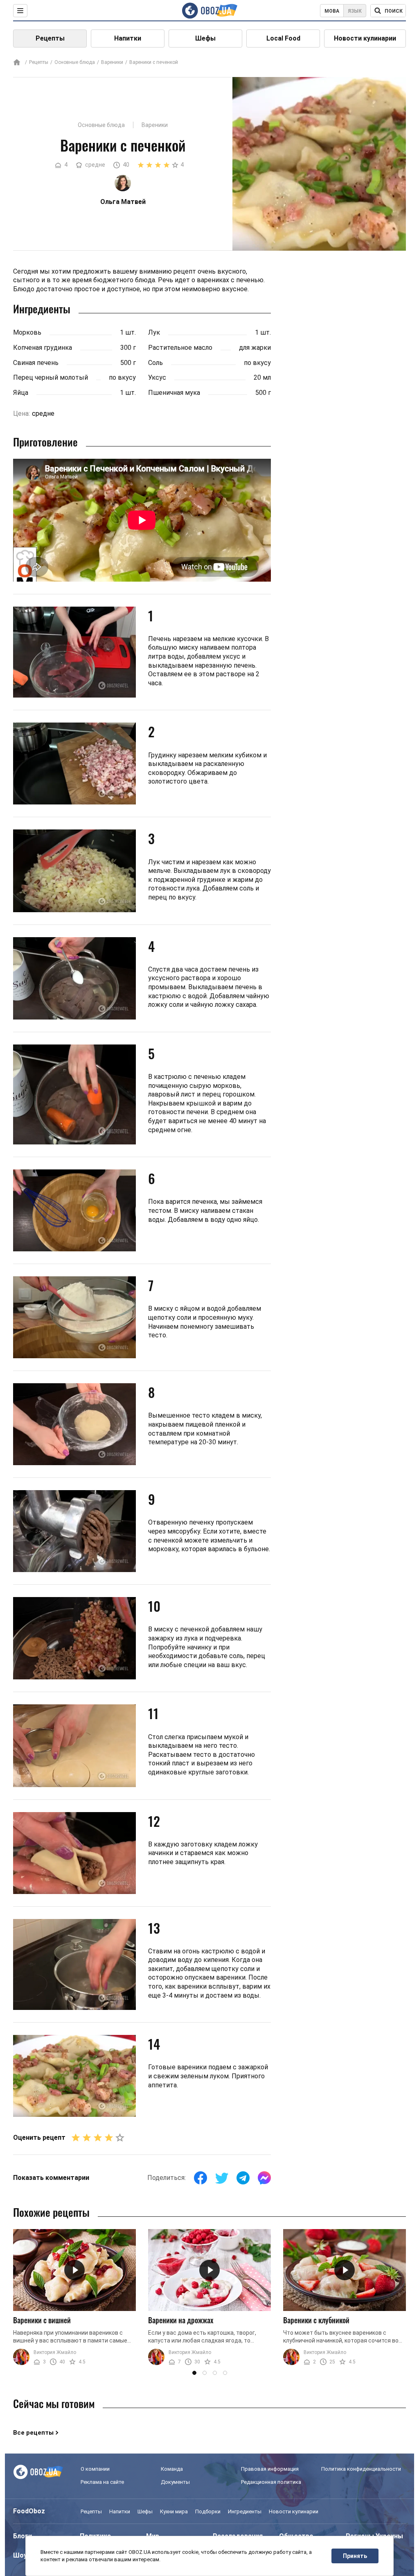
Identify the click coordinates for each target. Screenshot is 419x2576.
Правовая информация (270, 2469)
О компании (95, 2469)
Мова (332, 11)
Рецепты (50, 38)
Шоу (20, 2555)
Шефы (205, 38)
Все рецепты (33, 2433)
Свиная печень (36, 363)
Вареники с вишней (42, 2320)
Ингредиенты (245, 2511)
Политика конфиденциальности (361, 2469)
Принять (355, 2556)
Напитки (128, 38)
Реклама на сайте (102, 2482)
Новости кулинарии (365, 38)
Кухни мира (174, 2511)
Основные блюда (75, 62)
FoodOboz (29, 2511)
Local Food (283, 38)
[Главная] (17, 63)
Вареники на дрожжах (181, 2320)
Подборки (208, 2511)
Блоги (23, 2536)
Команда (172, 2469)
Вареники (112, 62)
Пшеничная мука (174, 393)
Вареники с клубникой (316, 2320)
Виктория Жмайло (55, 2352)
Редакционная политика (271, 2482)
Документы (175, 2482)
